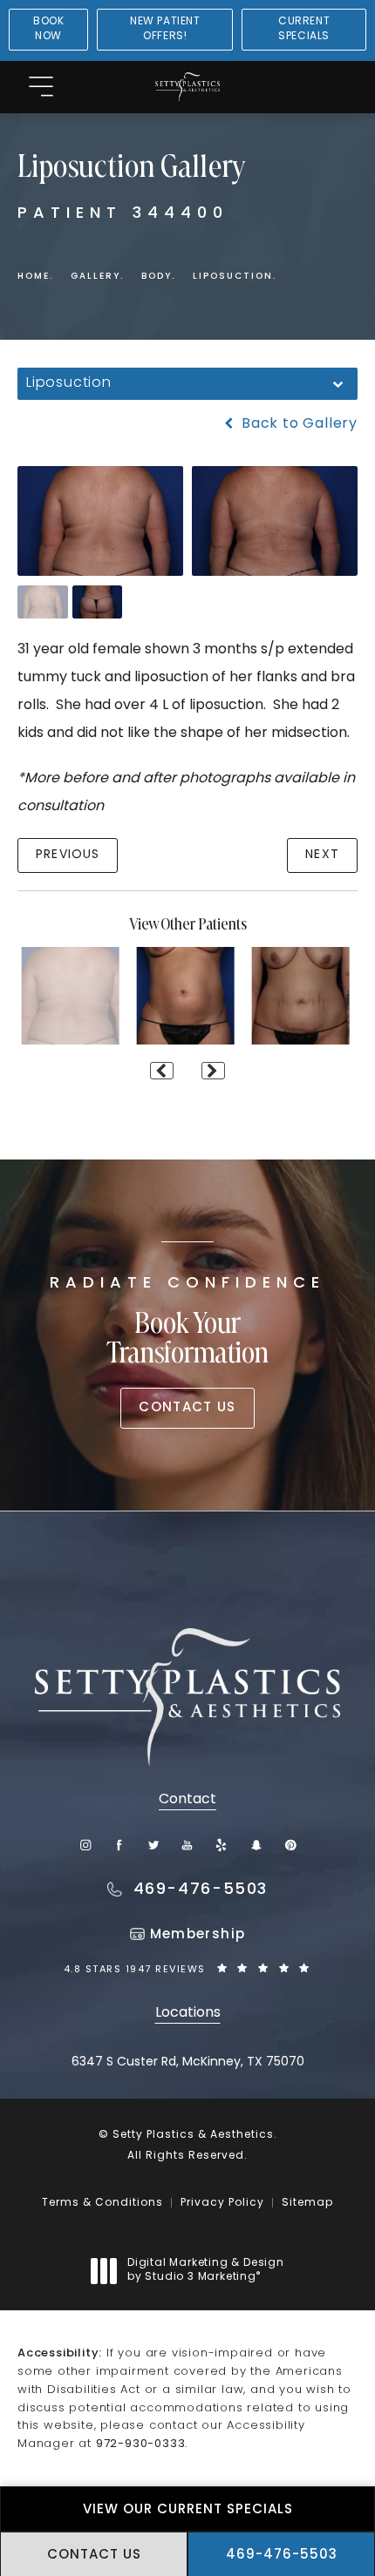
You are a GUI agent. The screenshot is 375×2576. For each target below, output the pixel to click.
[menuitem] (85, 1845)
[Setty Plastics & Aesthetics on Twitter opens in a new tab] (154, 1845)
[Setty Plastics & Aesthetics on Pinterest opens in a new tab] (290, 1845)
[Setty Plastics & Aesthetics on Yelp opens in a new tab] (222, 1845)
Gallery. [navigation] (97, 277)
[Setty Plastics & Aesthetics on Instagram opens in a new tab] (85, 1845)
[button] (41, 88)
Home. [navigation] (35, 277)
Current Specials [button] (304, 29)
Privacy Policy (222, 2203)
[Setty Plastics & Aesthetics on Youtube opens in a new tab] (188, 1845)
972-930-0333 (141, 2444)
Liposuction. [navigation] (235, 277)
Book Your (187, 1323)
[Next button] (213, 1071)
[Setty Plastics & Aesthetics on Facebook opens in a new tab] (119, 1845)
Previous (68, 855)
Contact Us (187, 1408)
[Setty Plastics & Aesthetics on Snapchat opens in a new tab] (256, 1845)
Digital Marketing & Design (205, 2271)
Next (322, 855)
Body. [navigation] (158, 277)
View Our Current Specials (188, 2510)
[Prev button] (162, 1071)
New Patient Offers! (165, 29)
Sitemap (307, 2203)
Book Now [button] (48, 29)
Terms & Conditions (102, 2203)
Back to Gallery (297, 424)
